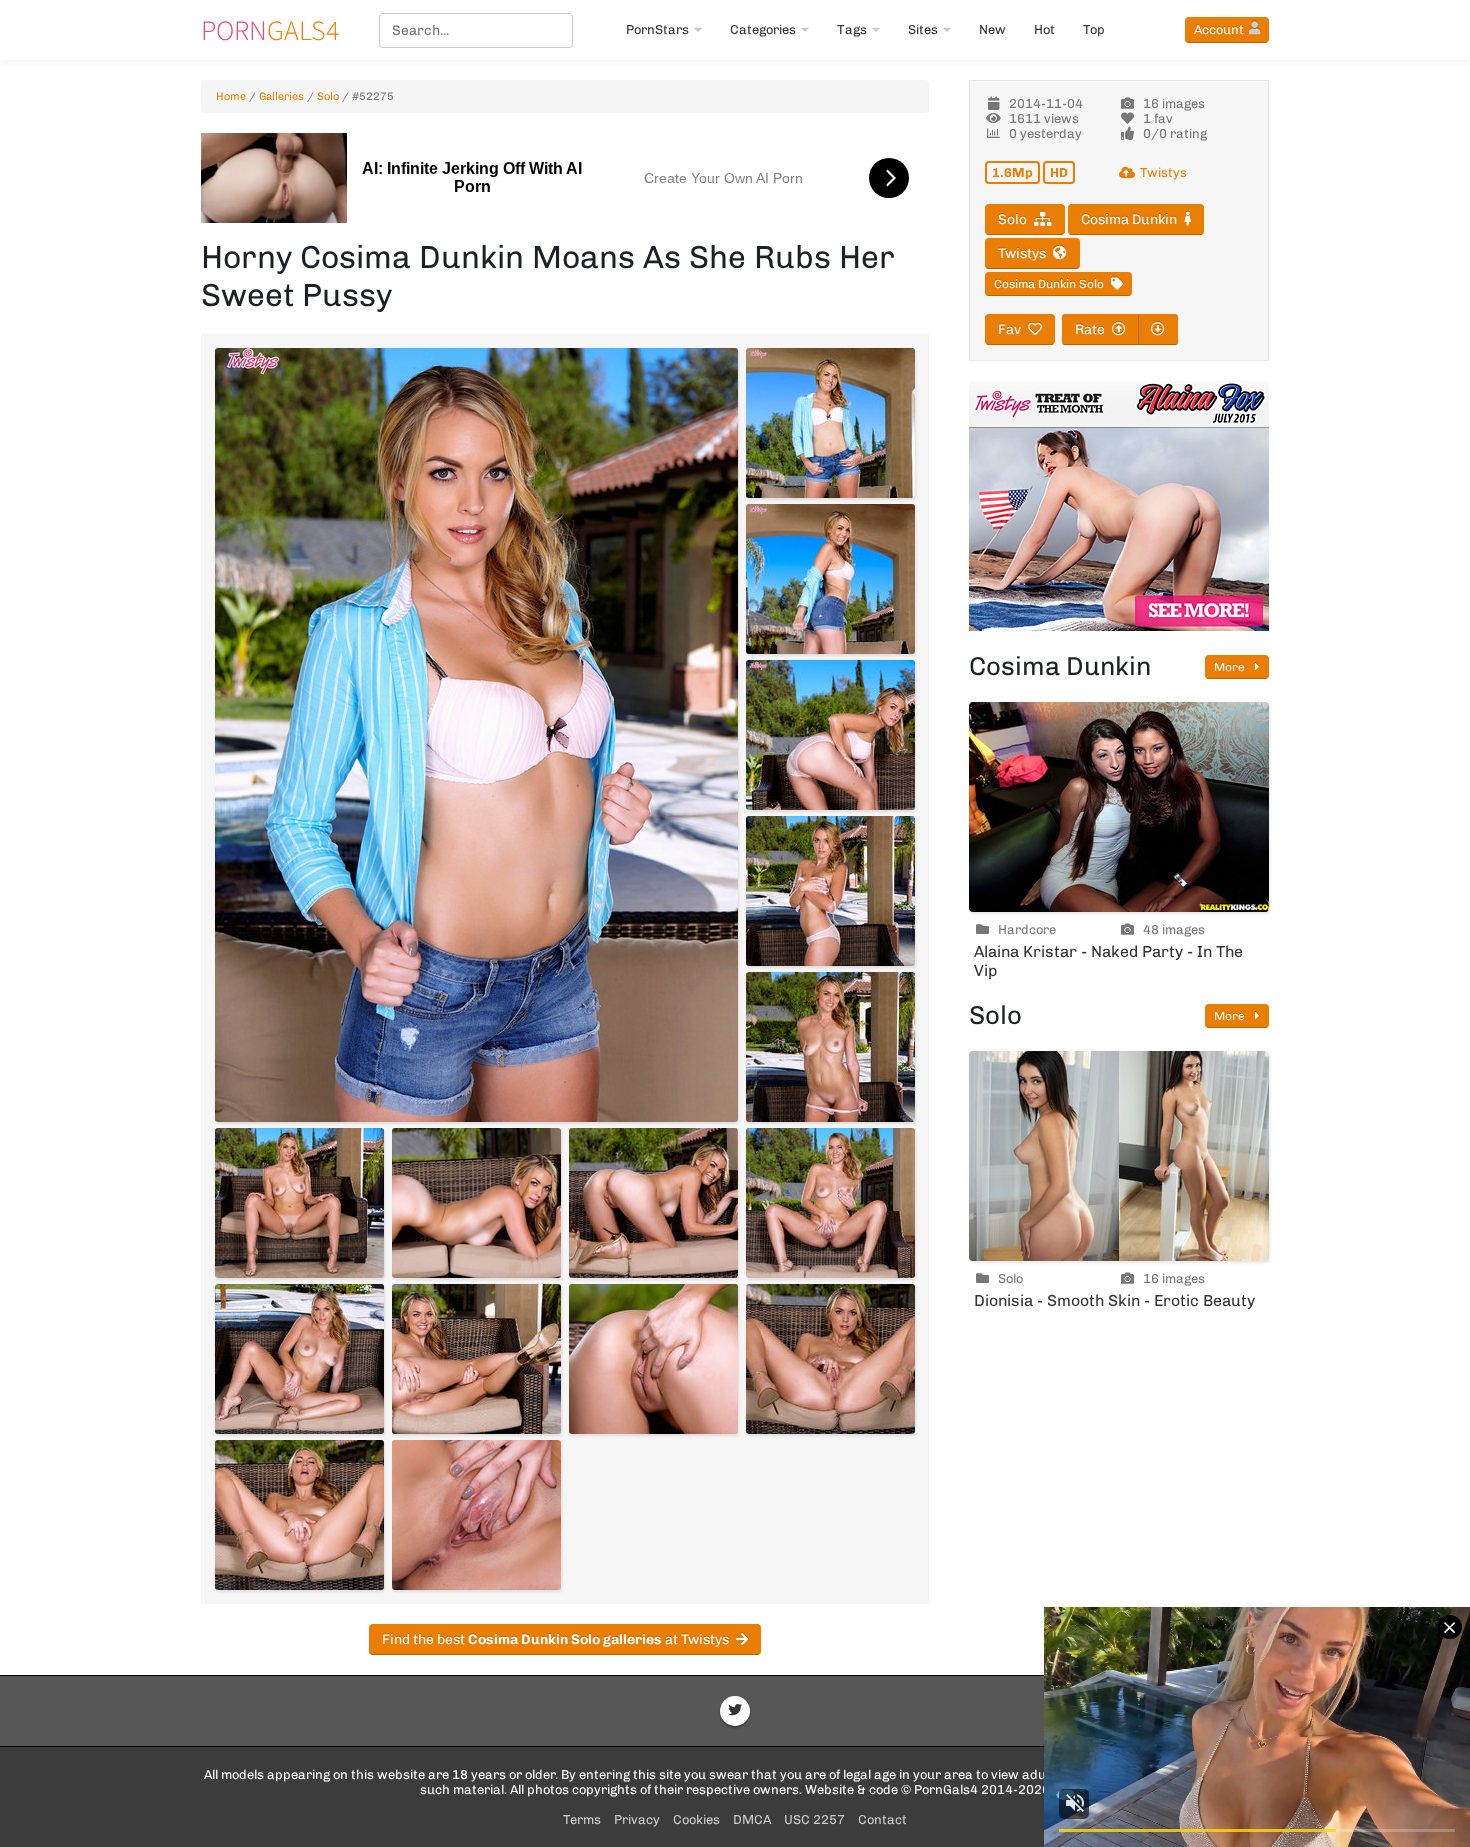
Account (1219, 29)
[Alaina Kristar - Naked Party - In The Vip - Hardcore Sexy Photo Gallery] (1119, 807)
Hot (1044, 29)
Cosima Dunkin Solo (1049, 284)
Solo (328, 96)
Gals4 (270, 30)
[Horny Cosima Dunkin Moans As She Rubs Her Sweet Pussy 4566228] (299, 1359)
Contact (882, 1819)
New (992, 29)
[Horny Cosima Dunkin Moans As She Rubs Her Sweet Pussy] (476, 735)
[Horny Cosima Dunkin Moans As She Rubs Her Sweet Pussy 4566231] (830, 1359)
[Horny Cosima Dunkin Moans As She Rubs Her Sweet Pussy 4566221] (830, 735)
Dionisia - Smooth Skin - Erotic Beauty (1114, 1300)
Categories (763, 29)
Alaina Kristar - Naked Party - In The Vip (1108, 961)
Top (1094, 29)
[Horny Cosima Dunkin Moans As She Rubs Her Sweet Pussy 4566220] (830, 579)
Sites (923, 29)
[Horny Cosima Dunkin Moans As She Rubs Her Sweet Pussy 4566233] (476, 1515)
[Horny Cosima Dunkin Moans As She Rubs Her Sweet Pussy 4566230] (653, 1359)
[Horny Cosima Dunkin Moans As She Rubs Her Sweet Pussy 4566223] (830, 1047)
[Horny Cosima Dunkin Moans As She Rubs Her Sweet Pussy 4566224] (299, 1203)
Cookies (696, 1819)
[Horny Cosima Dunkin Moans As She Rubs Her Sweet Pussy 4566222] (830, 891)
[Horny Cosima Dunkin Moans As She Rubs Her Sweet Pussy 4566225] (476, 1203)
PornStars (657, 29)
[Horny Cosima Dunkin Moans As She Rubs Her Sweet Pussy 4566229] (476, 1359)
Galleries (281, 96)
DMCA (752, 1819)
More (1231, 667)
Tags (852, 29)
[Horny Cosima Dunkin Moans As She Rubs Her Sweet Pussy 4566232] (299, 1515)
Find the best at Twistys (555, 1639)
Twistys (1163, 172)
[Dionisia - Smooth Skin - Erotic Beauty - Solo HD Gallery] (1119, 1156)
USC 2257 (814, 1819)
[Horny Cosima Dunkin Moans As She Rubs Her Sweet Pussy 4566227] (830, 1203)
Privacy (637, 1819)
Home (231, 96)
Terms (582, 1819)
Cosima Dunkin (1129, 219)
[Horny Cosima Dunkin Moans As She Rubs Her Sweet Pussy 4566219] (830, 423)
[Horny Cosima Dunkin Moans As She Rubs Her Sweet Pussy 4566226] (653, 1203)
